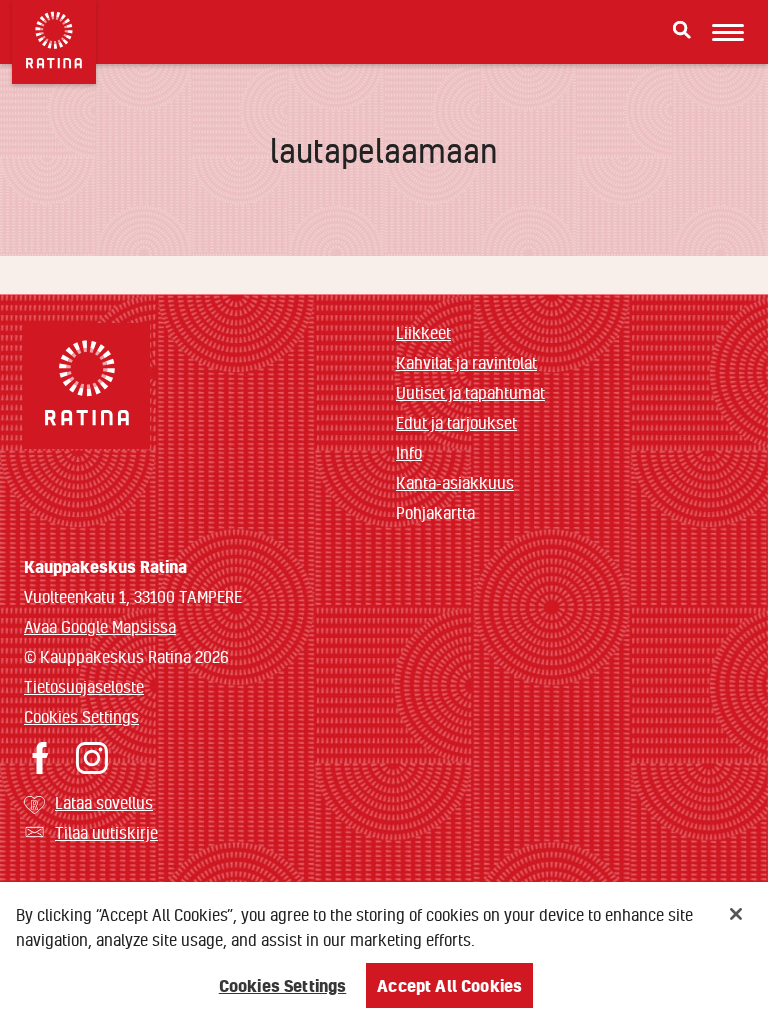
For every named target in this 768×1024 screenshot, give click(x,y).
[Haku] (682, 30)
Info (409, 452)
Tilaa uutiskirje (106, 832)
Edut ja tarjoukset (456, 422)
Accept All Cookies (449, 985)
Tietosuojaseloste (84, 686)
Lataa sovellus (104, 802)
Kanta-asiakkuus (455, 482)
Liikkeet (423, 332)
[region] (384, 953)
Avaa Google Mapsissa (100, 626)
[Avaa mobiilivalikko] (728, 32)
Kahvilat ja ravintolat (466, 362)
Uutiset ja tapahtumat (470, 392)
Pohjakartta (435, 513)
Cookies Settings (81, 716)
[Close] (736, 914)
